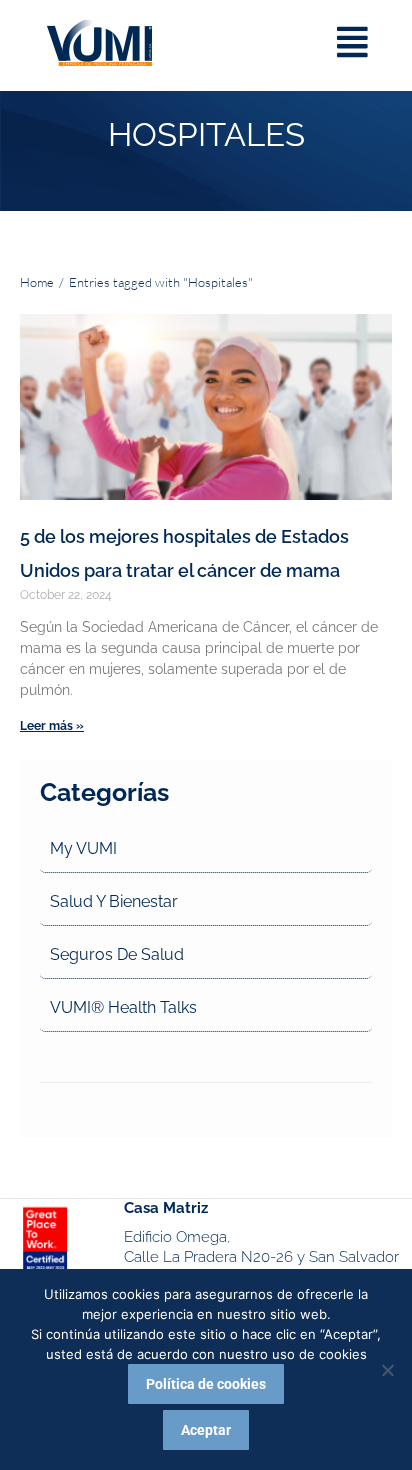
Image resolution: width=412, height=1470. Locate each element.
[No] (387, 1370)
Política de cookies (206, 1384)
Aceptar (206, 1430)
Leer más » (52, 726)
